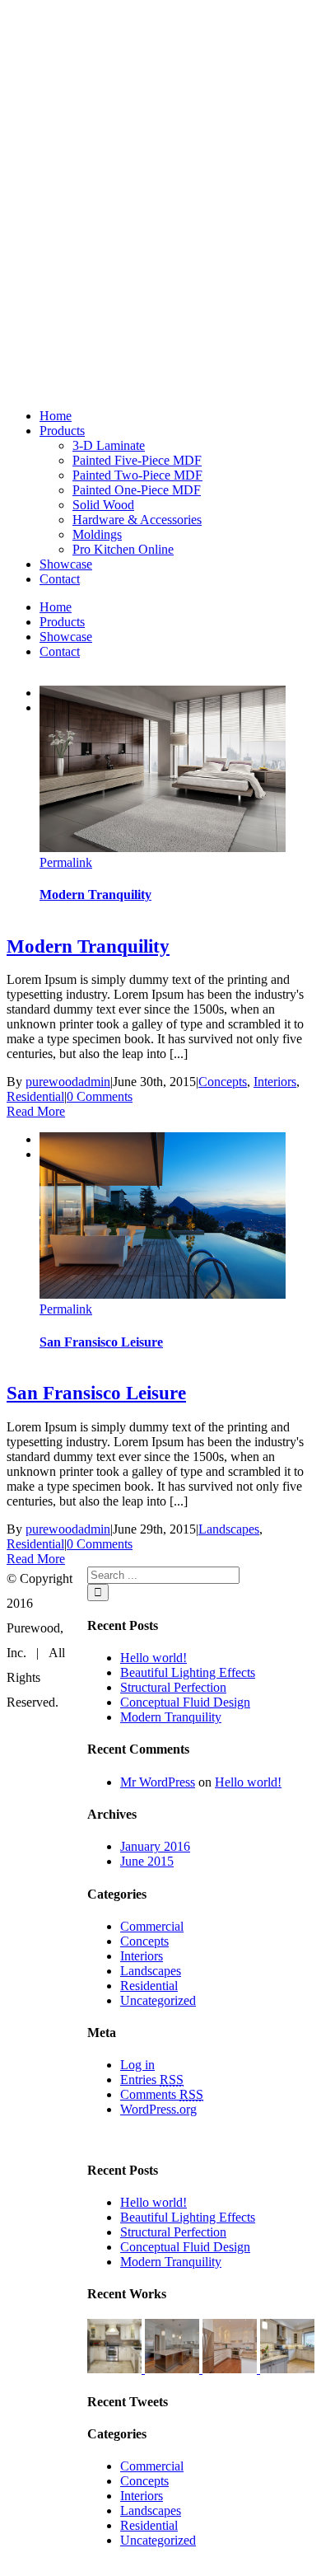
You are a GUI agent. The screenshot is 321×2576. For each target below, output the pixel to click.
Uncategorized (158, 2000)
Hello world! (154, 1658)
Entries (152, 2080)
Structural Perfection (173, 1687)
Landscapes (229, 1529)
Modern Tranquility (95, 895)
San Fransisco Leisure (101, 1342)
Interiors (275, 1082)
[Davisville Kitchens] (287, 2369)
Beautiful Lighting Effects (188, 1672)
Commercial (152, 1926)
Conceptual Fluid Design (185, 1702)
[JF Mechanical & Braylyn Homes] (174, 2369)
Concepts (223, 1082)
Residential (35, 1096)
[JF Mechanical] (231, 2369)
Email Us (280, 2568)
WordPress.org (158, 2109)
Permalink (66, 862)
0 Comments (100, 1096)
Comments (162, 2094)
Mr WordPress (158, 1782)
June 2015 (147, 1861)
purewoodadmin (68, 1082)
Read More (36, 1111)
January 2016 (155, 1846)
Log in (137, 2065)
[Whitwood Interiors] (116, 2369)
